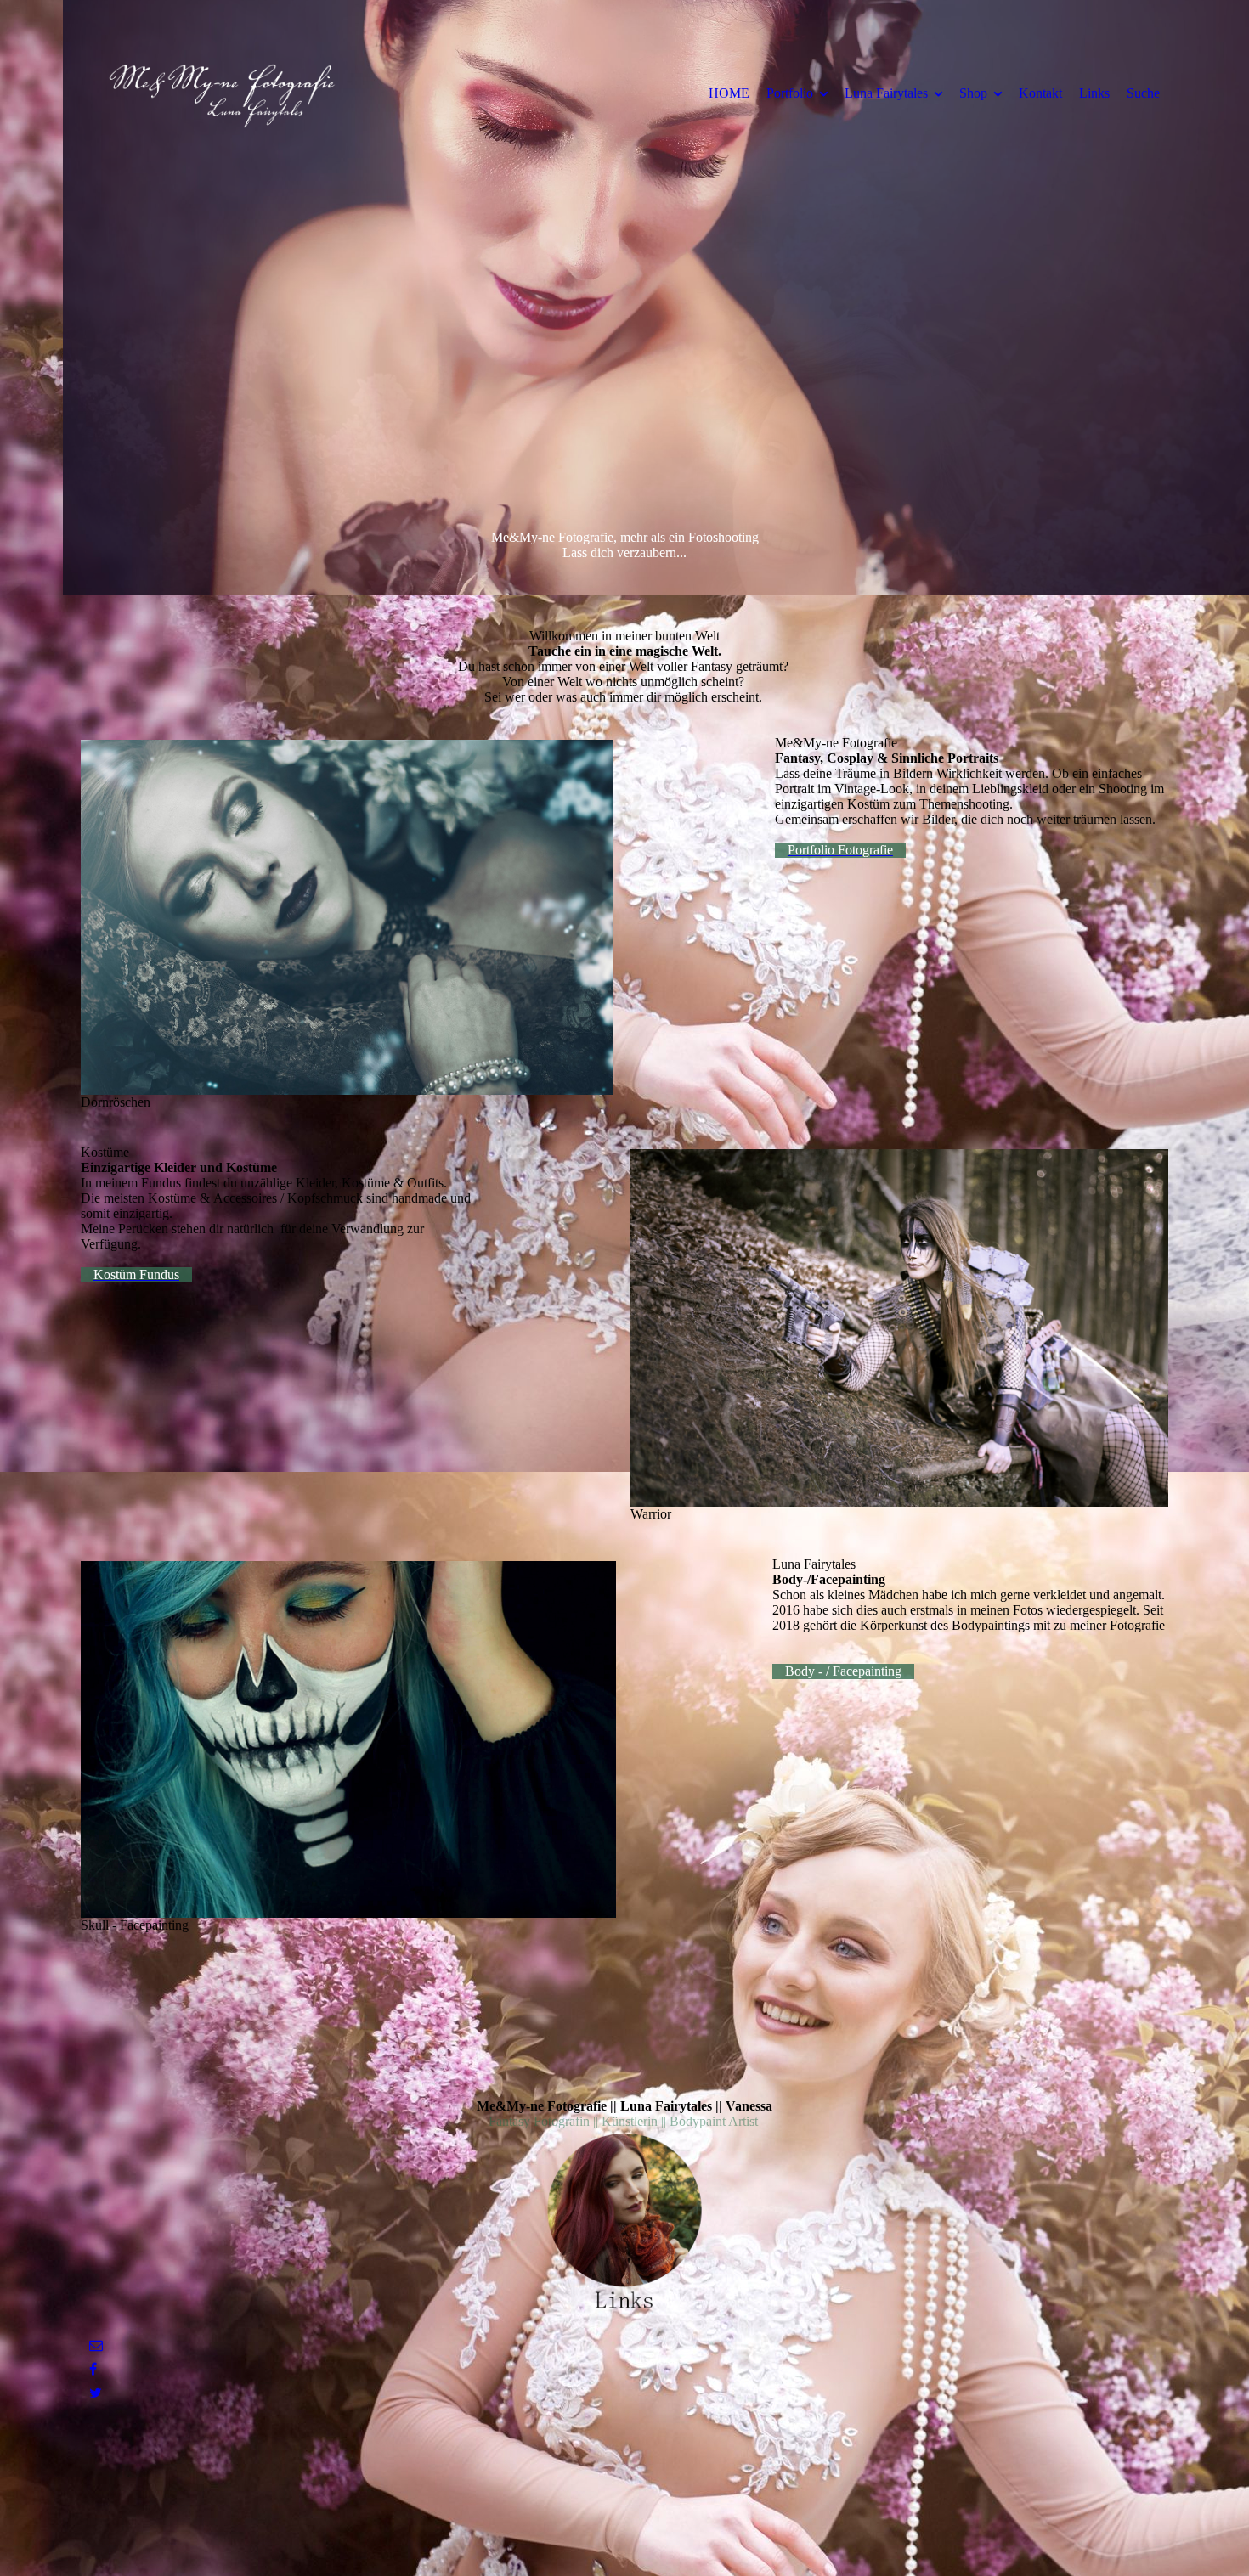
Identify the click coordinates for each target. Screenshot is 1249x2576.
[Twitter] (96, 2393)
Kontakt (1040, 93)
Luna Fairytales (886, 93)
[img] (221, 93)
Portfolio (790, 93)
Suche (1143, 93)
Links (1094, 93)
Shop (973, 93)
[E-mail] (96, 2345)
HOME (729, 93)
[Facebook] (93, 2369)
